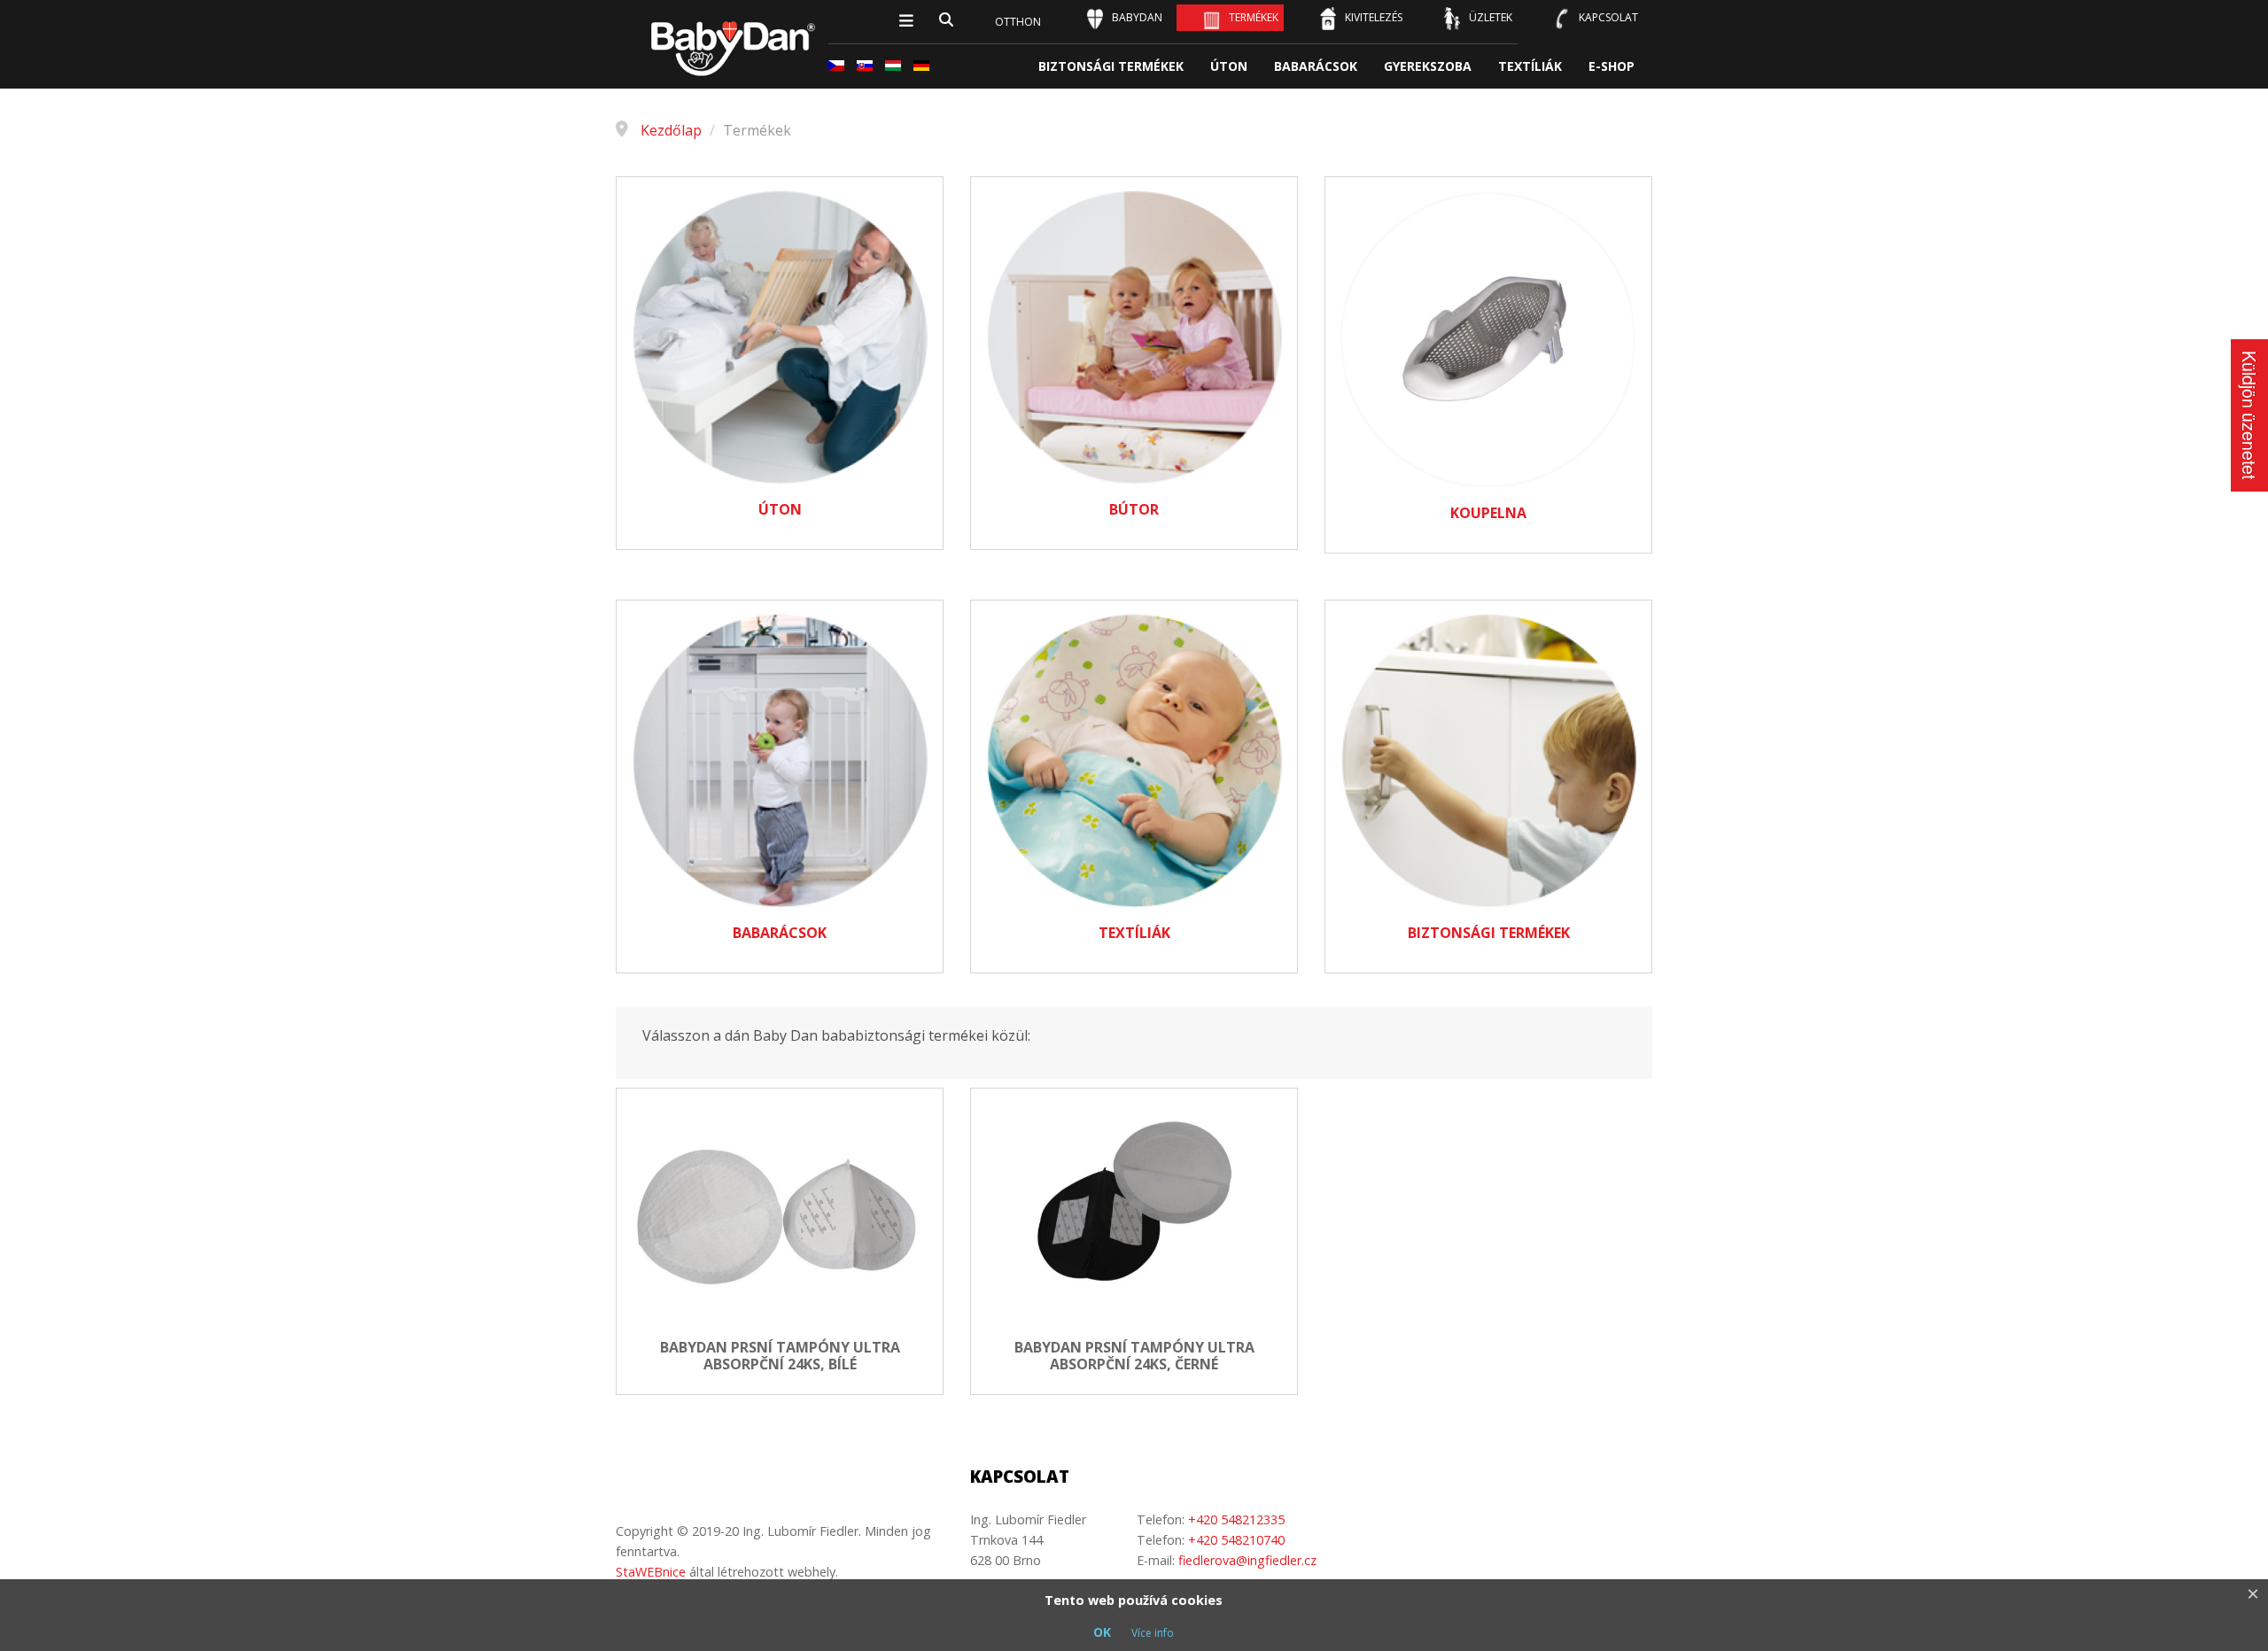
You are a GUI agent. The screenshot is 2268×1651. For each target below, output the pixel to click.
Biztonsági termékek (1111, 66)
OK (1102, 1632)
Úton (1229, 66)
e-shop (1612, 66)
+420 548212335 (1236, 1519)
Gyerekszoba (1428, 66)
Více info (1153, 1633)
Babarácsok (1316, 66)
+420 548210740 (1236, 1540)
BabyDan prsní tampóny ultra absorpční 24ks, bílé (780, 1356)
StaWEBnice (651, 1572)
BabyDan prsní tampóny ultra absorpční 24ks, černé (1134, 1356)
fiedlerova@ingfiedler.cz (1247, 1560)
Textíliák (1530, 66)
